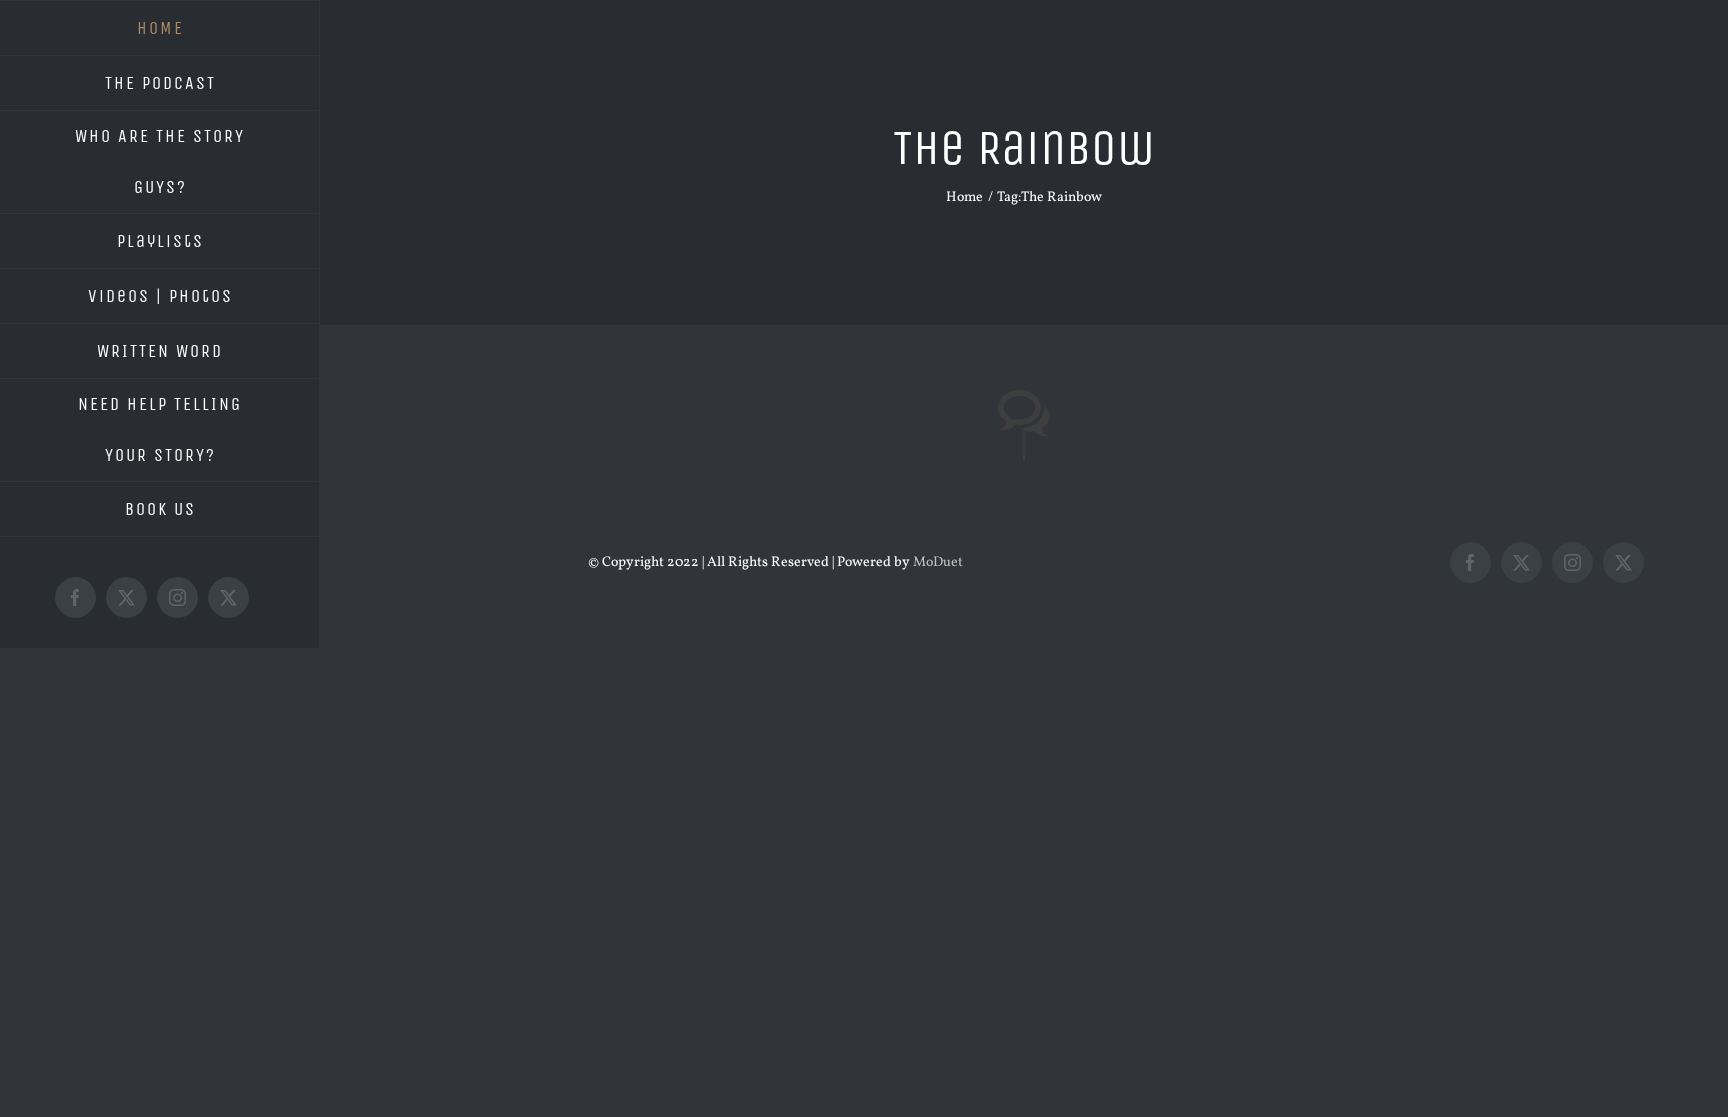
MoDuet (938, 562)
